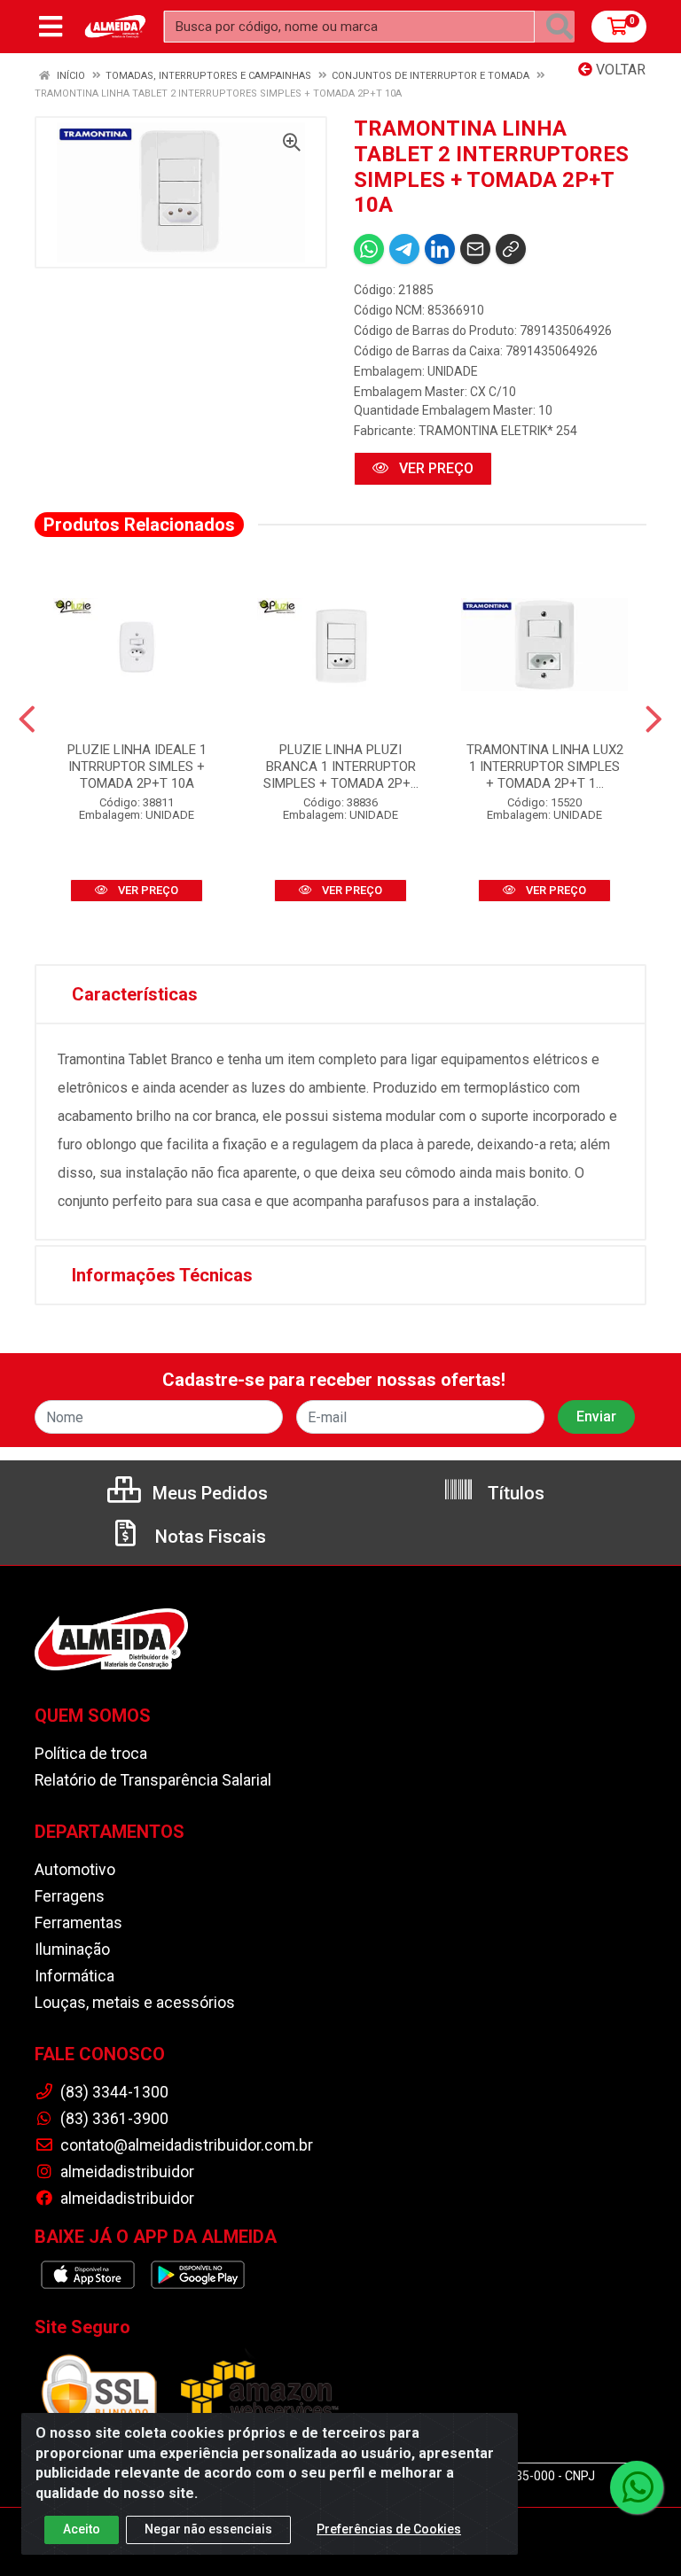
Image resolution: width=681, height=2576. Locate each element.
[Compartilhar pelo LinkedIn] (440, 249)
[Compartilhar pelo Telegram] (404, 249)
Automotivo (75, 1870)
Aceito (82, 2529)
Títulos (514, 1493)
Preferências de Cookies (389, 2529)
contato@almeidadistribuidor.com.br (185, 2145)
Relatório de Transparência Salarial (153, 1780)
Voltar (619, 70)
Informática (74, 1976)
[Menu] (51, 27)
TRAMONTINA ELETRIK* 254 (498, 431)
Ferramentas (78, 1923)
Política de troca (91, 1754)
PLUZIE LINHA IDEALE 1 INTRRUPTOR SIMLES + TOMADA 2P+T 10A (137, 767)
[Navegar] (27, 720)
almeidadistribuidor (125, 2172)
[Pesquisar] (560, 27)
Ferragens (70, 1896)
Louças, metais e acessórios (135, 2003)
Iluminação (72, 1950)
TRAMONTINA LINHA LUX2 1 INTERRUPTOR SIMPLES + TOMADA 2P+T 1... (545, 767)
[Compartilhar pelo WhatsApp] (369, 249)
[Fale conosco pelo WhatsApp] (637, 2487)
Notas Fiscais (208, 1537)
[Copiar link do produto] (511, 249)
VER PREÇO (434, 468)
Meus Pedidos (208, 1493)
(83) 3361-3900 (113, 2119)
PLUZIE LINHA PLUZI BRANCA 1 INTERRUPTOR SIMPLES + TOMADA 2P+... (341, 767)
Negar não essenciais (208, 2529)
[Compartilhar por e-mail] (475, 249)
